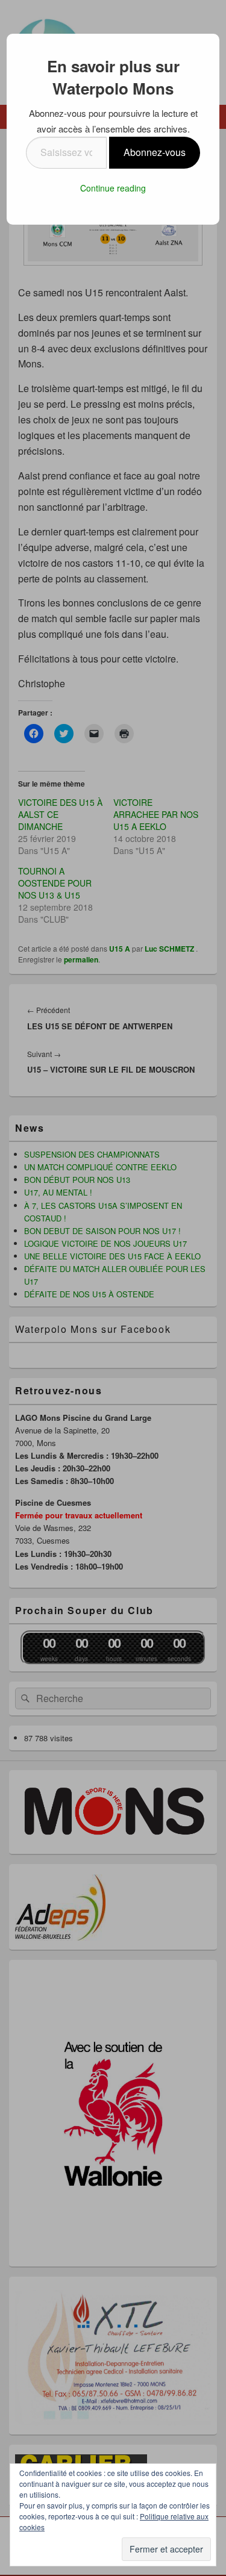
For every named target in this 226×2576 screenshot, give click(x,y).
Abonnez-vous (155, 152)
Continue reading (113, 188)
